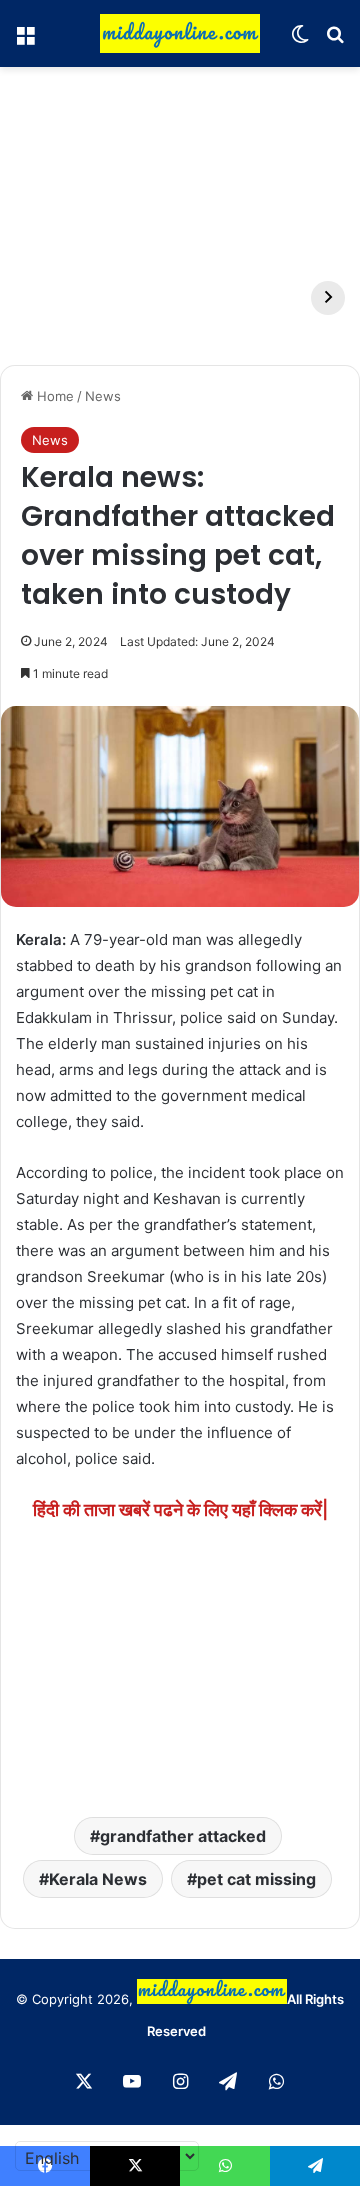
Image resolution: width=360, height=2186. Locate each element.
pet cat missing (256, 1879)
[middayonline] (180, 33)
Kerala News (98, 1879)
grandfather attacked (183, 1836)
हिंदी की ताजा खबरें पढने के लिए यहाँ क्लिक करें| (180, 1509)
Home (53, 396)
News (103, 396)
